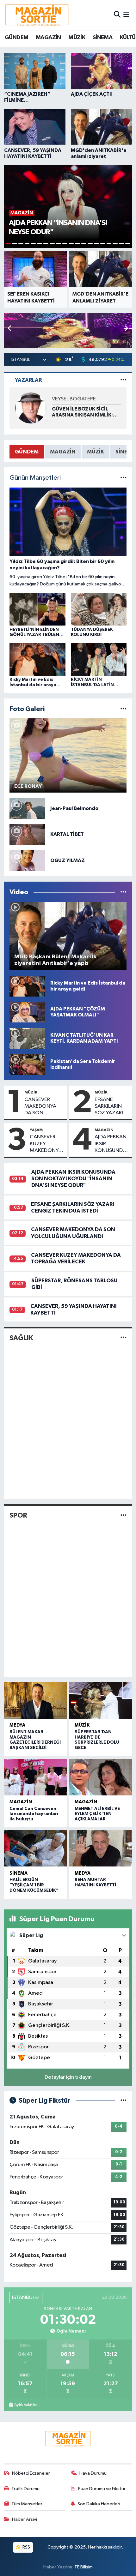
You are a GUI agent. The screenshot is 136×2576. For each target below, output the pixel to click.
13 (84, 244)
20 (128, 244)
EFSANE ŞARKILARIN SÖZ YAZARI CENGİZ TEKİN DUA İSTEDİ (112, 1107)
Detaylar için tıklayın (68, 2077)
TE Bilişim (83, 2567)
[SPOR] (124, 1516)
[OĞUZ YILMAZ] (27, 860)
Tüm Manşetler (27, 2504)
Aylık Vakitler (26, 2405)
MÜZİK (77, 38)
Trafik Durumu (25, 2489)
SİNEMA (102, 38)
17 (109, 244)
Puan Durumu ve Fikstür (102, 2489)
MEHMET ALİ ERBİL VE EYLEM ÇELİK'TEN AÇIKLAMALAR (97, 1814)
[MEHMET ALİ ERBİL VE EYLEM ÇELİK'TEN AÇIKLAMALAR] (101, 1777)
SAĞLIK (21, 1338)
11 (71, 244)
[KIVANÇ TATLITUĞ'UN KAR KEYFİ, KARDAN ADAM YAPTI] (27, 1038)
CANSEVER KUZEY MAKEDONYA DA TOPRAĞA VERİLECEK (46, 1144)
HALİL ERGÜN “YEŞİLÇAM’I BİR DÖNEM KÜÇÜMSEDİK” (34, 1885)
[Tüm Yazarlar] (124, 380)
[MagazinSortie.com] (37, 15)
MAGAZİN (48, 38)
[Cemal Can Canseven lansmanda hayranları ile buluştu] (35, 1777)
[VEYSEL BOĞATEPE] (31, 408)
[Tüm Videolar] (124, 892)
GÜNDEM (16, 38)
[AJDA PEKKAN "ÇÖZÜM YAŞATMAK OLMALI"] (27, 1012)
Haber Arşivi (25, 2519)
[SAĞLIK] (124, 1338)
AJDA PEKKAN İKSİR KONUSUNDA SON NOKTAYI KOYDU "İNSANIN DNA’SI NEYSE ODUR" (111, 1144)
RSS (26, 2547)
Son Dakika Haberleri (99, 2504)
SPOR (18, 1515)
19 (121, 244)
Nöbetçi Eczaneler (31, 2473)
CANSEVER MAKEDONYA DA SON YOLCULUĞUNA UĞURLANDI (43, 1107)
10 (65, 244)
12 (77, 244)
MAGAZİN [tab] (63, 452)
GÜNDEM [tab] (27, 452)
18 (115, 244)
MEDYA (17, 1725)
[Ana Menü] (126, 15)
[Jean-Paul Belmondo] (27, 808)
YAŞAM (36, 1130)
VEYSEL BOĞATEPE (74, 399)
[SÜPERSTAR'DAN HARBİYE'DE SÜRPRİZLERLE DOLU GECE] (101, 1700)
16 (103, 244)
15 (96, 244)
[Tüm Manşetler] (124, 478)
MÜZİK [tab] (96, 452)
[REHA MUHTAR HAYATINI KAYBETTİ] (101, 1848)
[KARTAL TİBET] (27, 834)
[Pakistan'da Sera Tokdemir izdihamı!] (27, 1064)
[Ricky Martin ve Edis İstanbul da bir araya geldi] (27, 986)
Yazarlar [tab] (28, 380)
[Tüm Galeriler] (124, 709)
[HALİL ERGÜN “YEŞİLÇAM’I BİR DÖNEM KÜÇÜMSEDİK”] (35, 1848)
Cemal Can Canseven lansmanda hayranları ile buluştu (34, 1814)
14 (90, 244)
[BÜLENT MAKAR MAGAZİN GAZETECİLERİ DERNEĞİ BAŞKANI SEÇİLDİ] (35, 1700)
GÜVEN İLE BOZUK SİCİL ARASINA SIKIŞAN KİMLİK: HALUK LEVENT (82, 412)
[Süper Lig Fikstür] (124, 2101)
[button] (126, 329)
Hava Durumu (93, 2473)
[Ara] (117, 15)
